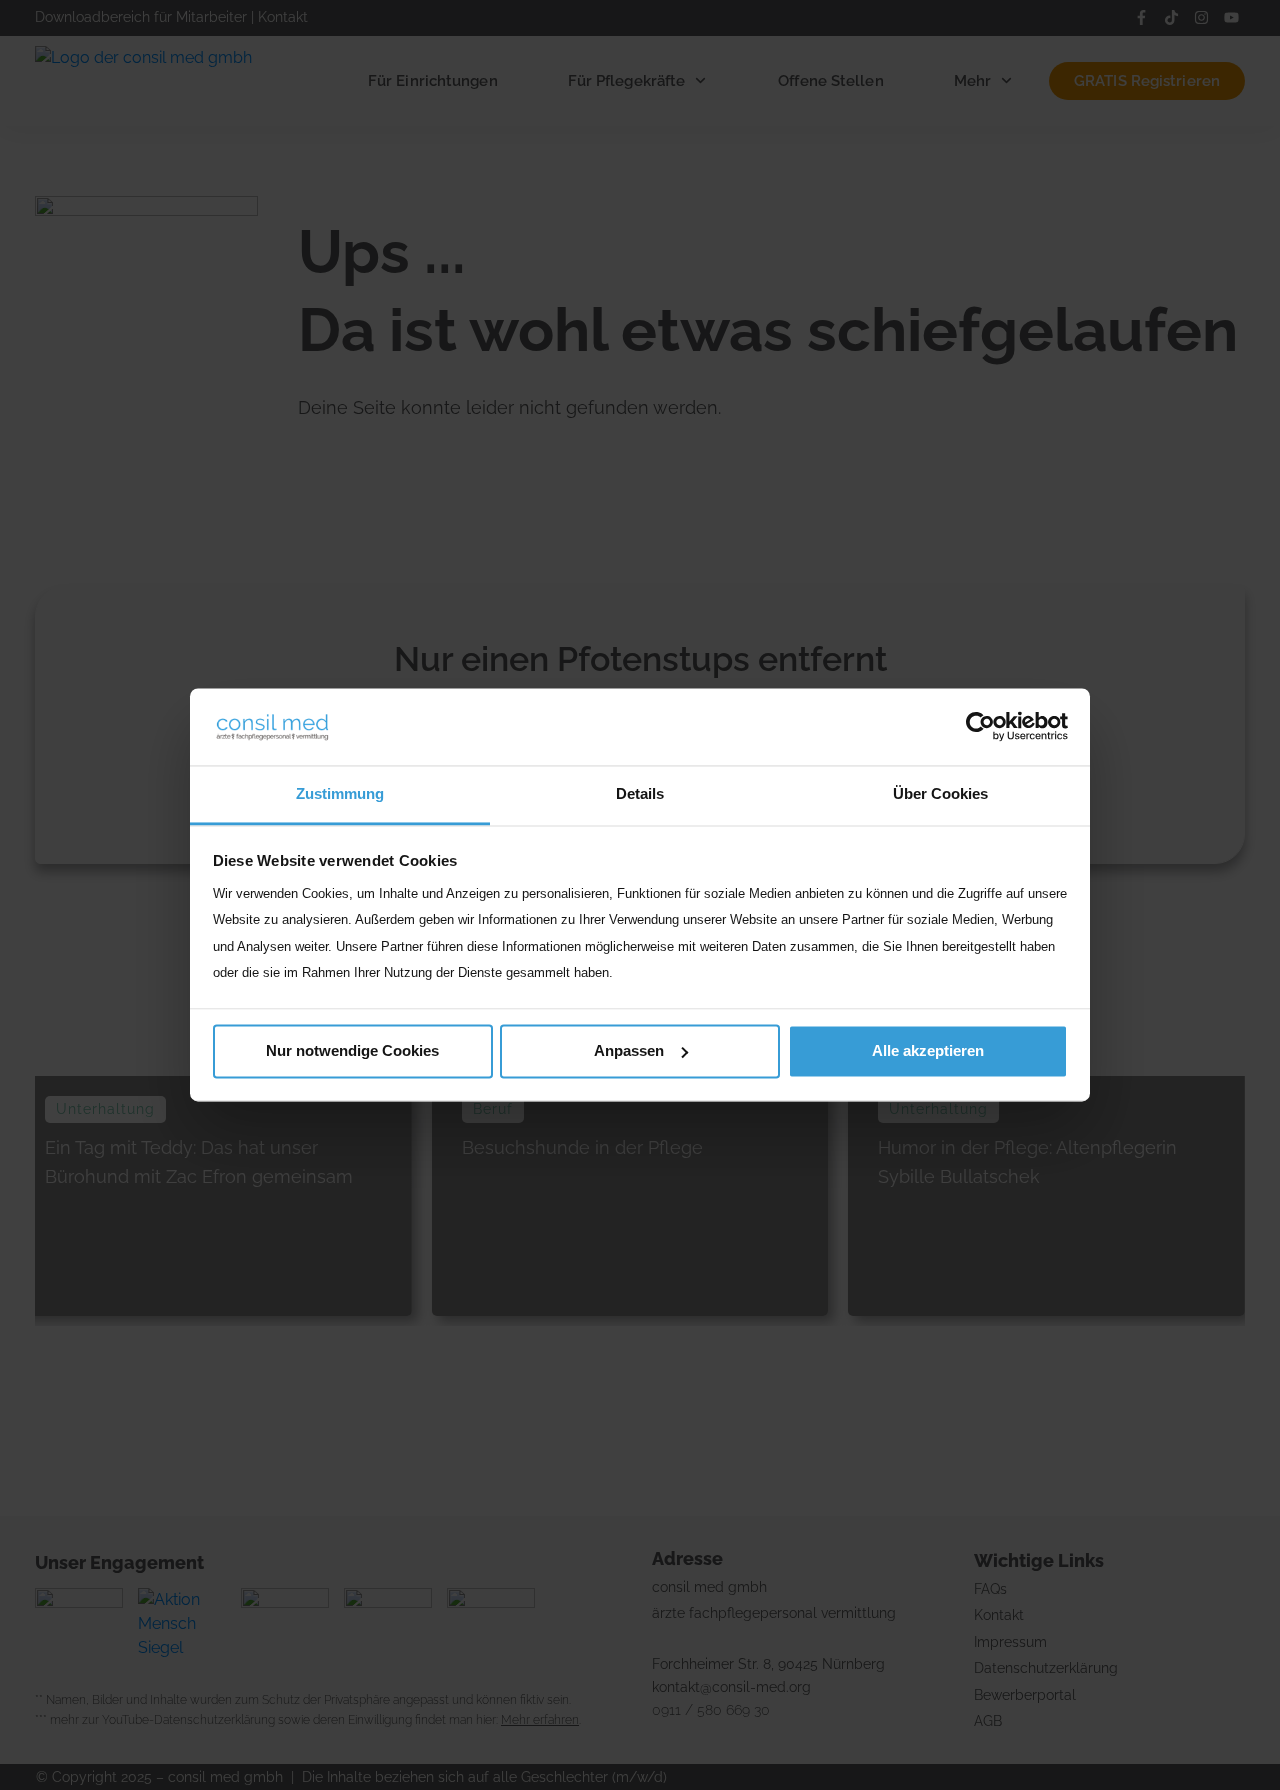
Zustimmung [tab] (340, 793)
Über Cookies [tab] (940, 793)
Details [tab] (640, 793)
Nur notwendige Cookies (352, 1050)
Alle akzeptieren (928, 1050)
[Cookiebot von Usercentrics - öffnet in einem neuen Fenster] (980, 727)
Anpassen (629, 1050)
